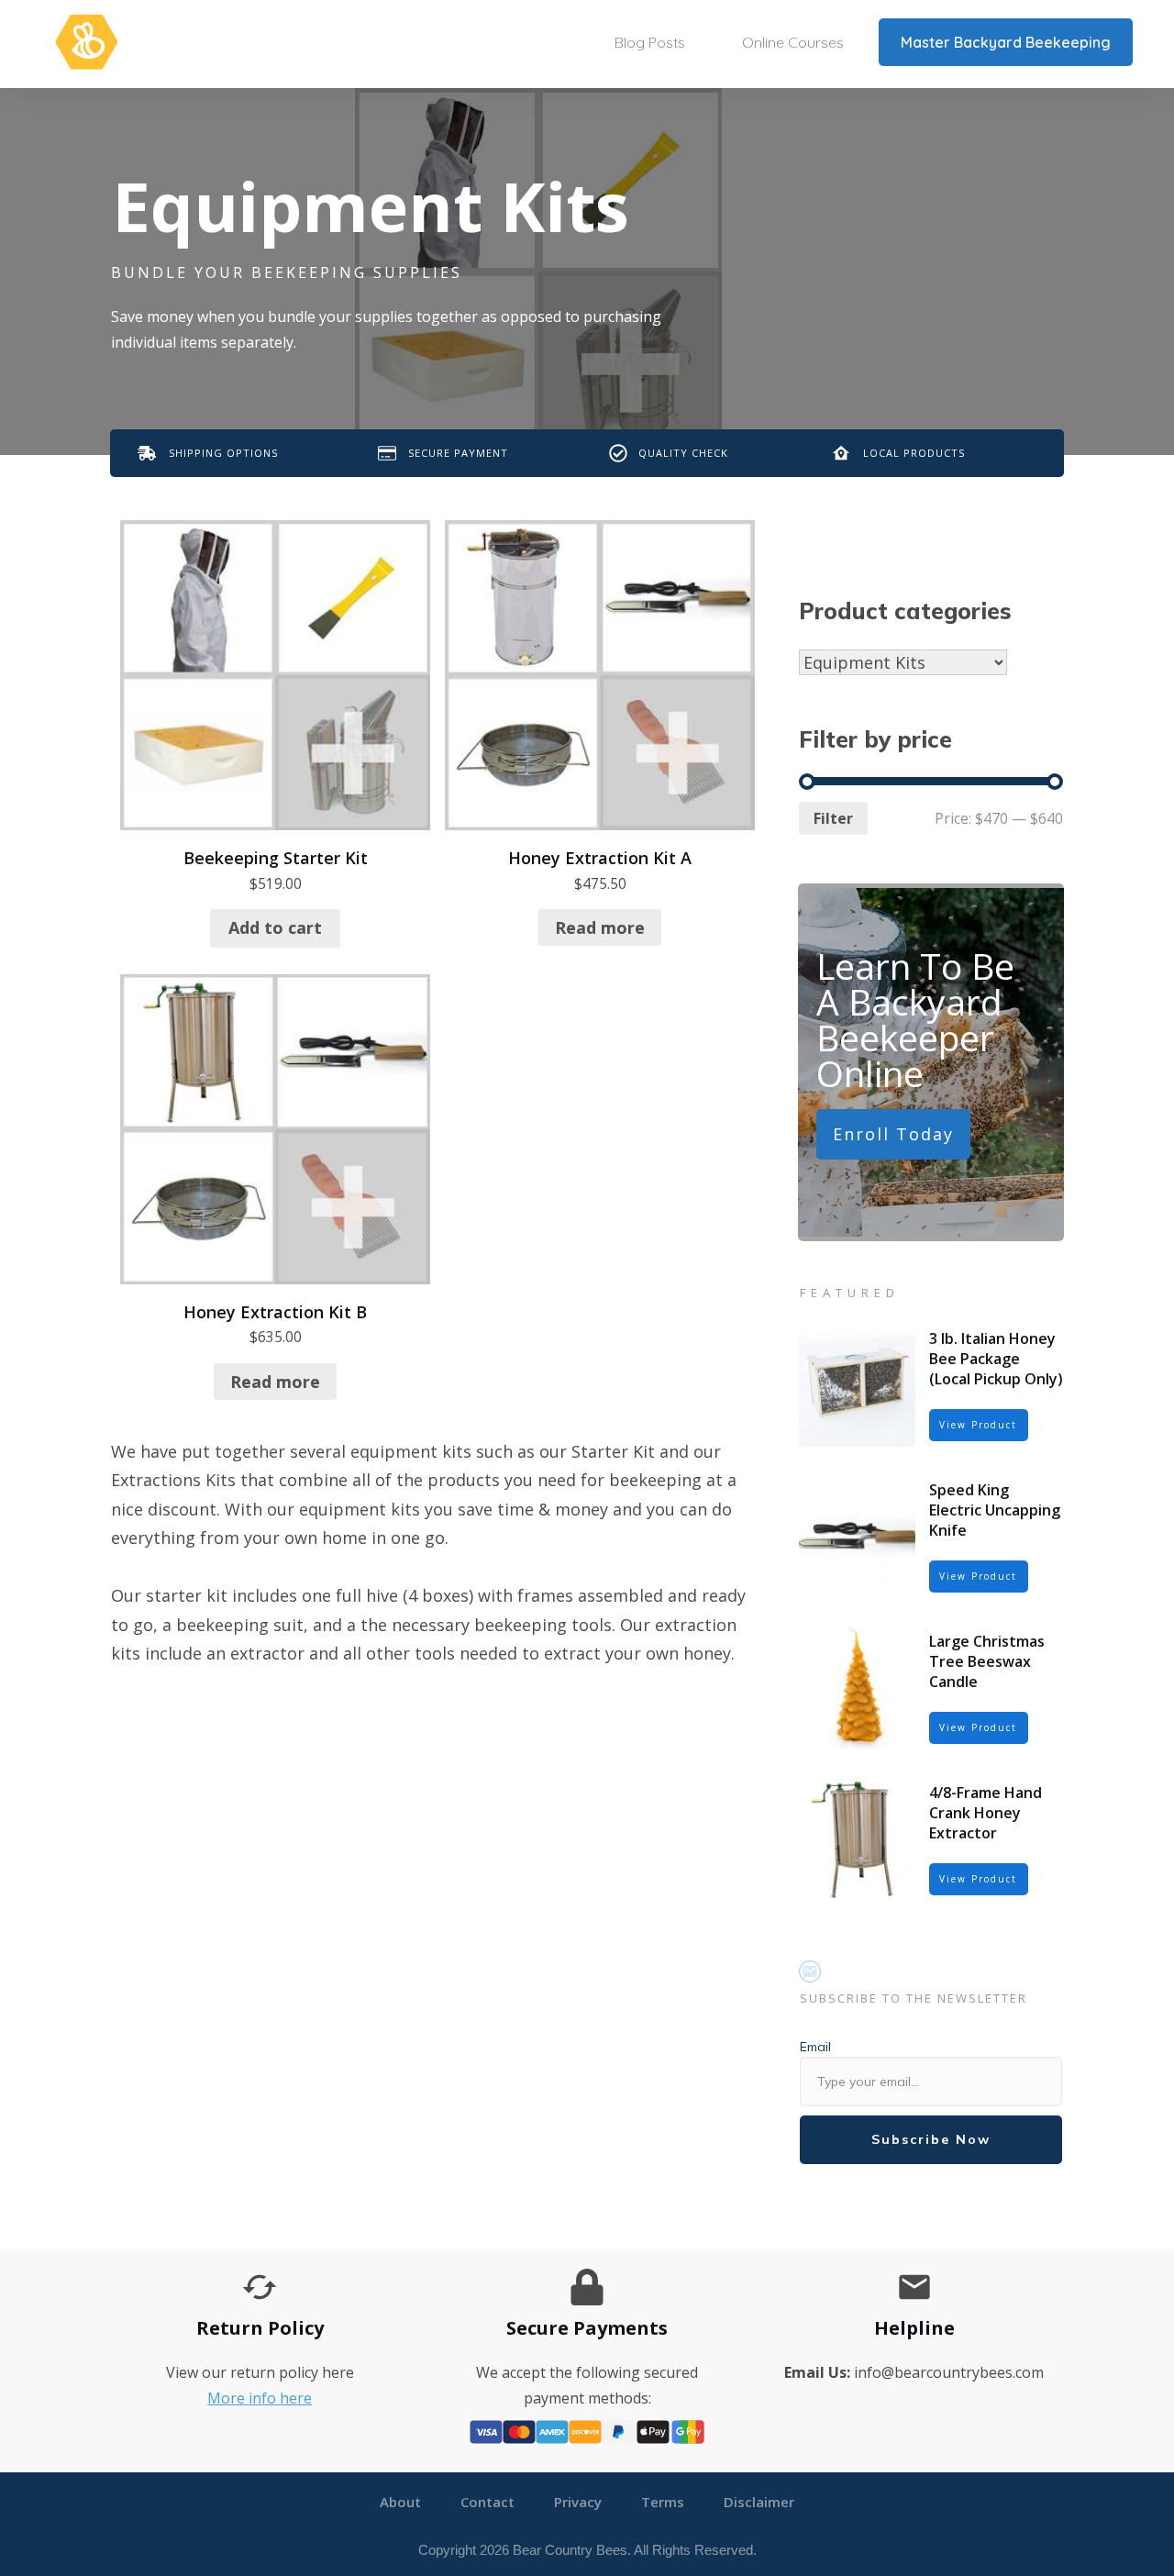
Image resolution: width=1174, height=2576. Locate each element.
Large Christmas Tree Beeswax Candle (987, 1662)
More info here (260, 2398)
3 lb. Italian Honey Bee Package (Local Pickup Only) (996, 1359)
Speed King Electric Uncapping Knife (995, 1510)
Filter (833, 818)
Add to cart (275, 927)
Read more (600, 927)
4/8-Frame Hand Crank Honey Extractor (986, 1813)
